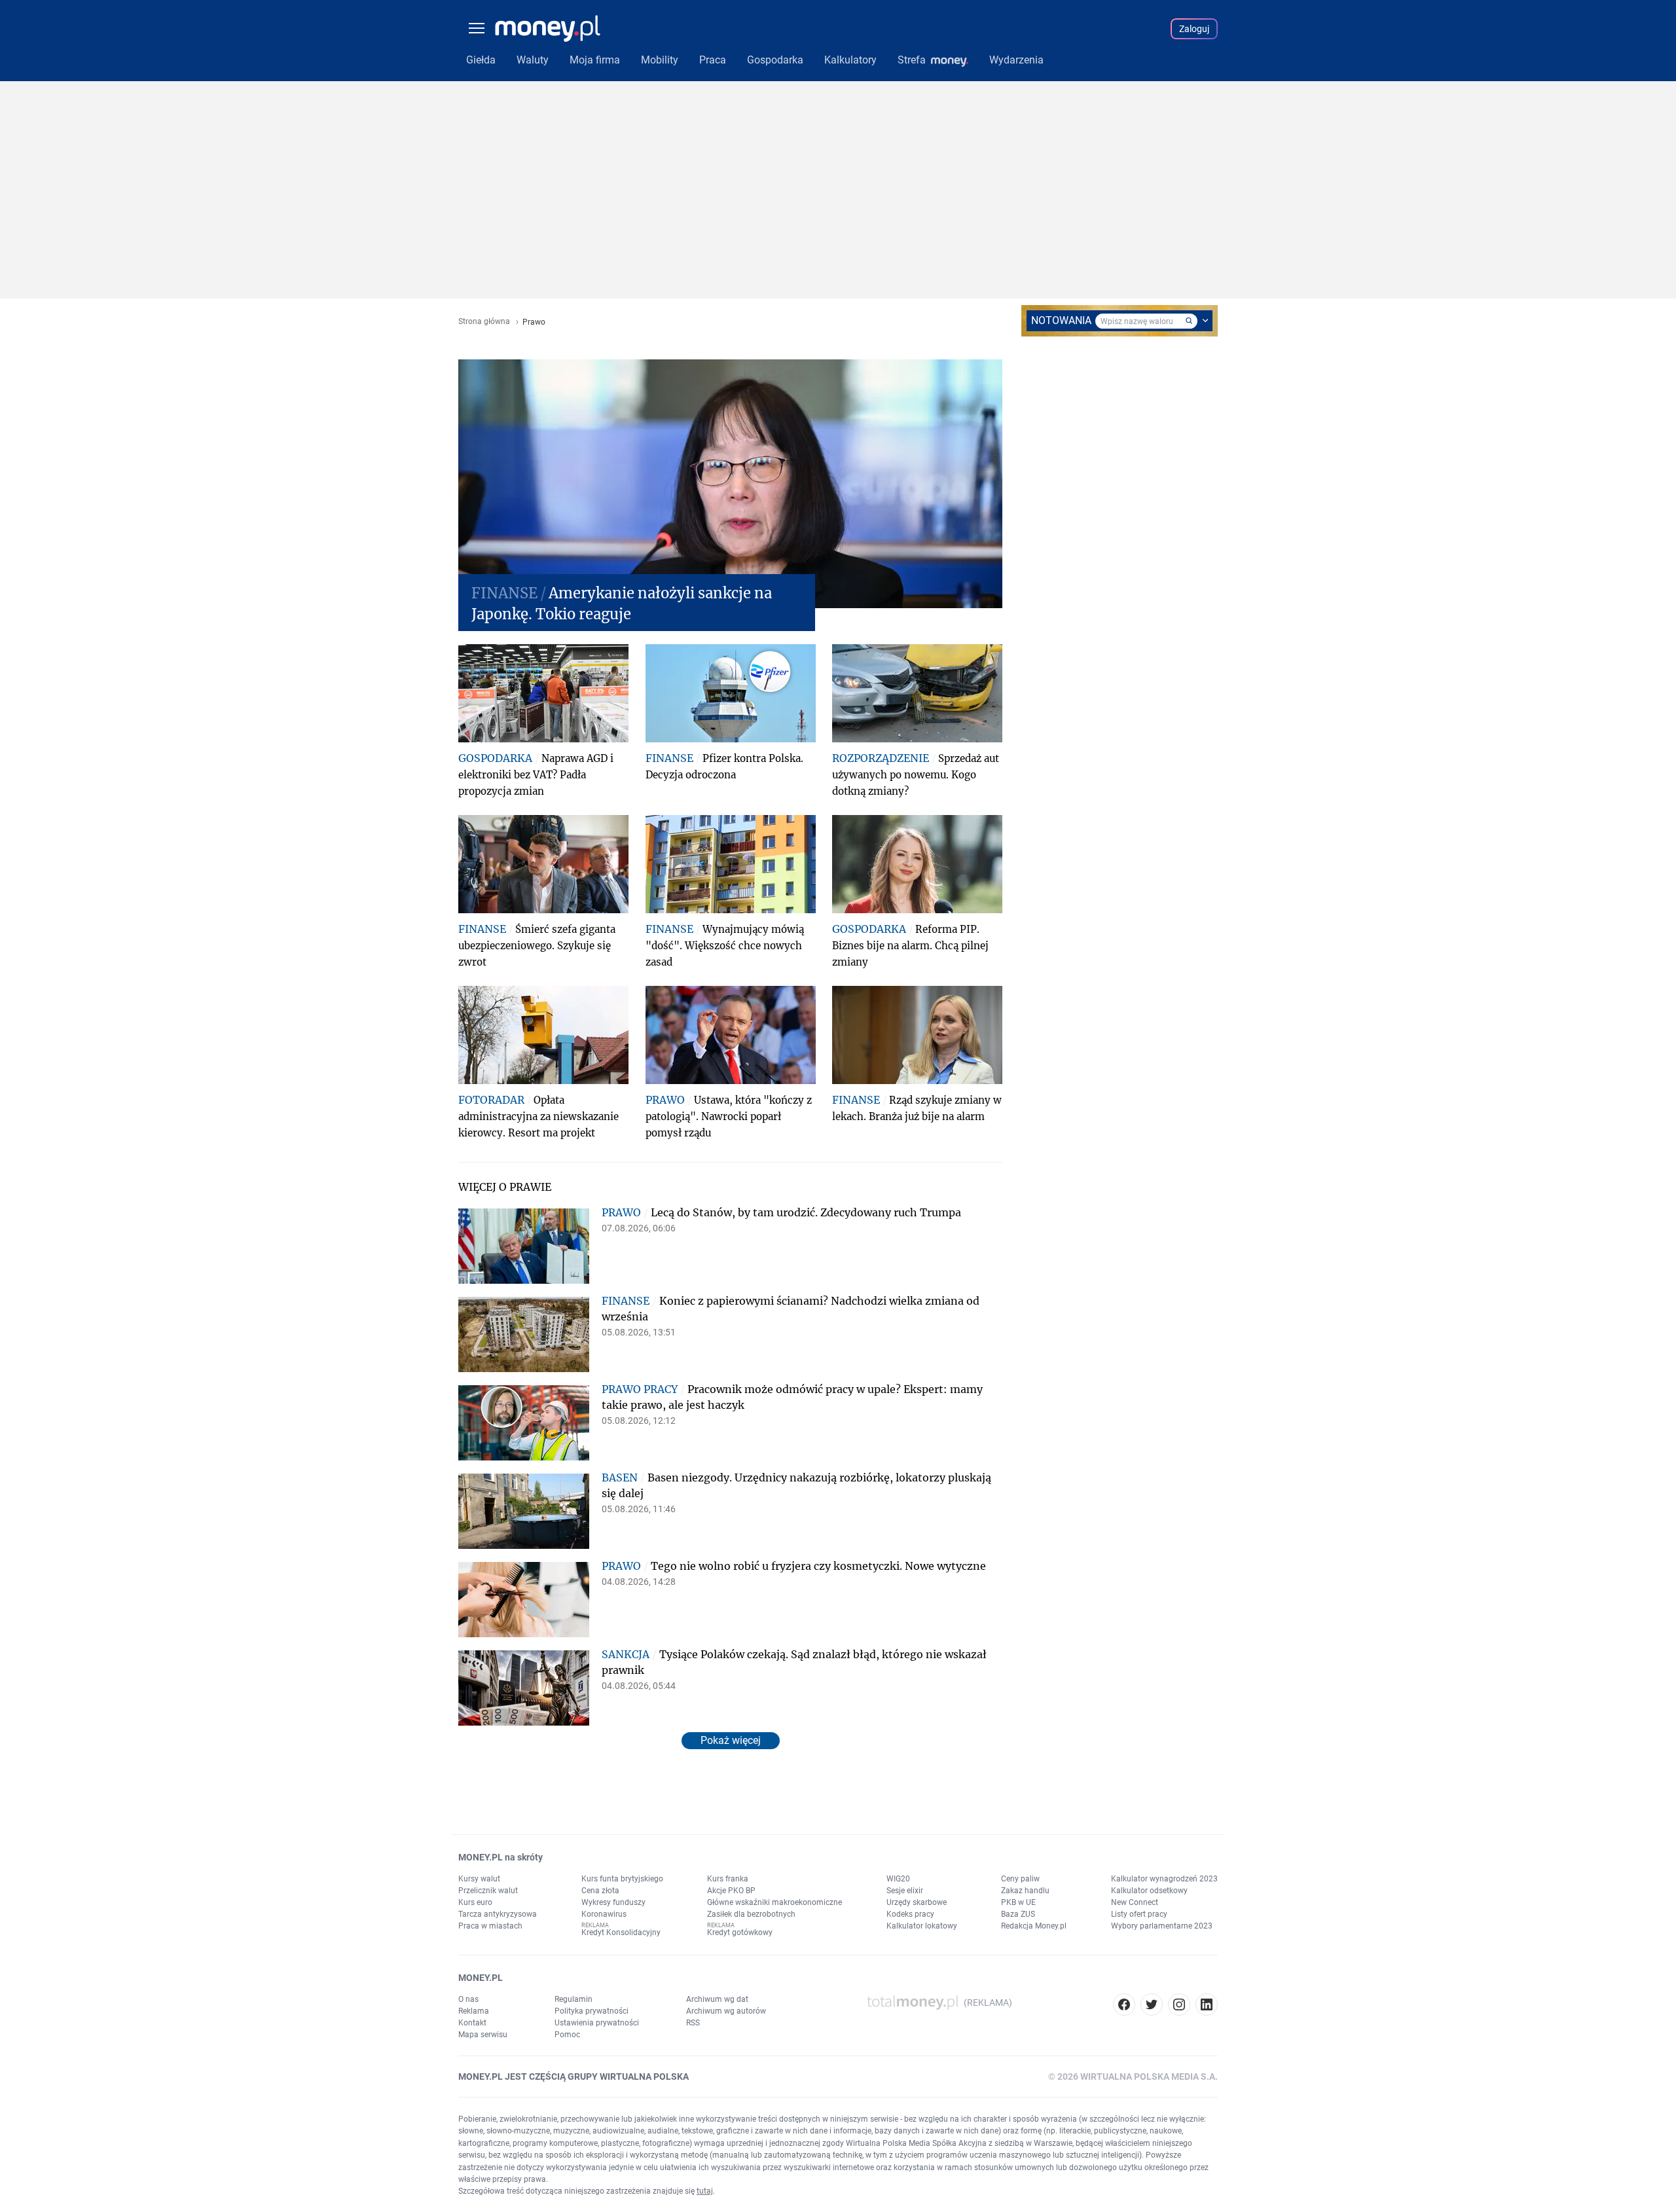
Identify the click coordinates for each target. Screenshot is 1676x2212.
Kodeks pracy (910, 1914)
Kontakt (472, 2023)
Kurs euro (475, 1902)
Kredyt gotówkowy (740, 1932)
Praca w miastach (490, 1926)
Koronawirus (604, 1914)
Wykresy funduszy (613, 1902)
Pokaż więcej (731, 1740)
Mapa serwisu (483, 2035)
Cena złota (600, 1891)
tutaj (705, 2191)
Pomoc (567, 2035)
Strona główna (484, 322)
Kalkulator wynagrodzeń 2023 (1164, 1879)
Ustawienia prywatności (597, 2023)
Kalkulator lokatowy (922, 1926)
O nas (468, 1999)
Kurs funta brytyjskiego (622, 1879)
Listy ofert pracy (1139, 1914)
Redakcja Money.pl (1034, 1926)
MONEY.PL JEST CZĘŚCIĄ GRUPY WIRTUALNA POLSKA (574, 2076)
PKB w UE (1018, 1902)
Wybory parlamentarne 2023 (1162, 1926)
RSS (693, 2023)
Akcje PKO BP (731, 1891)
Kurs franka (728, 1879)
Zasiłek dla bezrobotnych (751, 1914)
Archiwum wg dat (717, 1999)
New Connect (1135, 1902)
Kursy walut (479, 1879)
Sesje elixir (905, 1891)
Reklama (474, 2011)
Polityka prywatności (592, 2011)
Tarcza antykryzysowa (498, 1914)
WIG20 (898, 1879)
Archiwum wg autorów (726, 2011)
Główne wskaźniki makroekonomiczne (774, 1902)
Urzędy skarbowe (917, 1902)
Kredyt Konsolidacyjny (621, 1932)
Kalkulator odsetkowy (1149, 1891)
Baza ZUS (1018, 1914)
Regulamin (574, 1999)
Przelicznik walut (488, 1891)
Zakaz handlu (1025, 1891)
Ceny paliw (1020, 1879)
